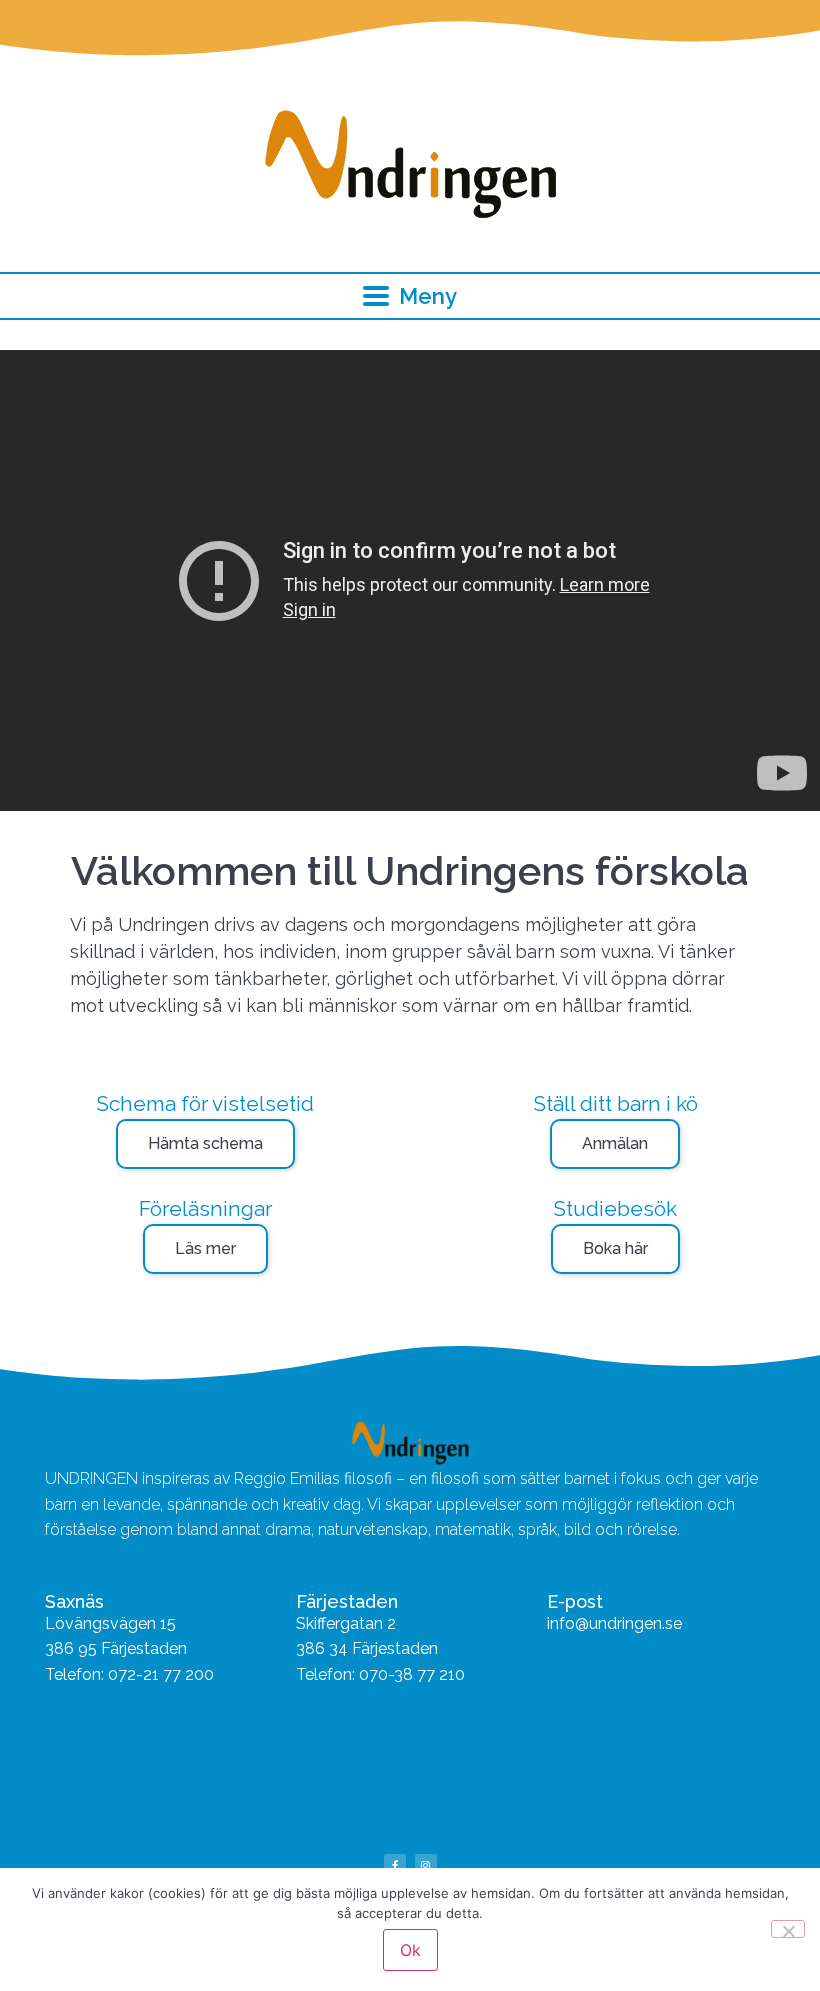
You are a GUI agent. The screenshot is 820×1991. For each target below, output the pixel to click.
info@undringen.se (614, 1623)
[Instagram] (426, 1865)
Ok (410, 1950)
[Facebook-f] (395, 1865)
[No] (788, 1929)
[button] (410, 296)
